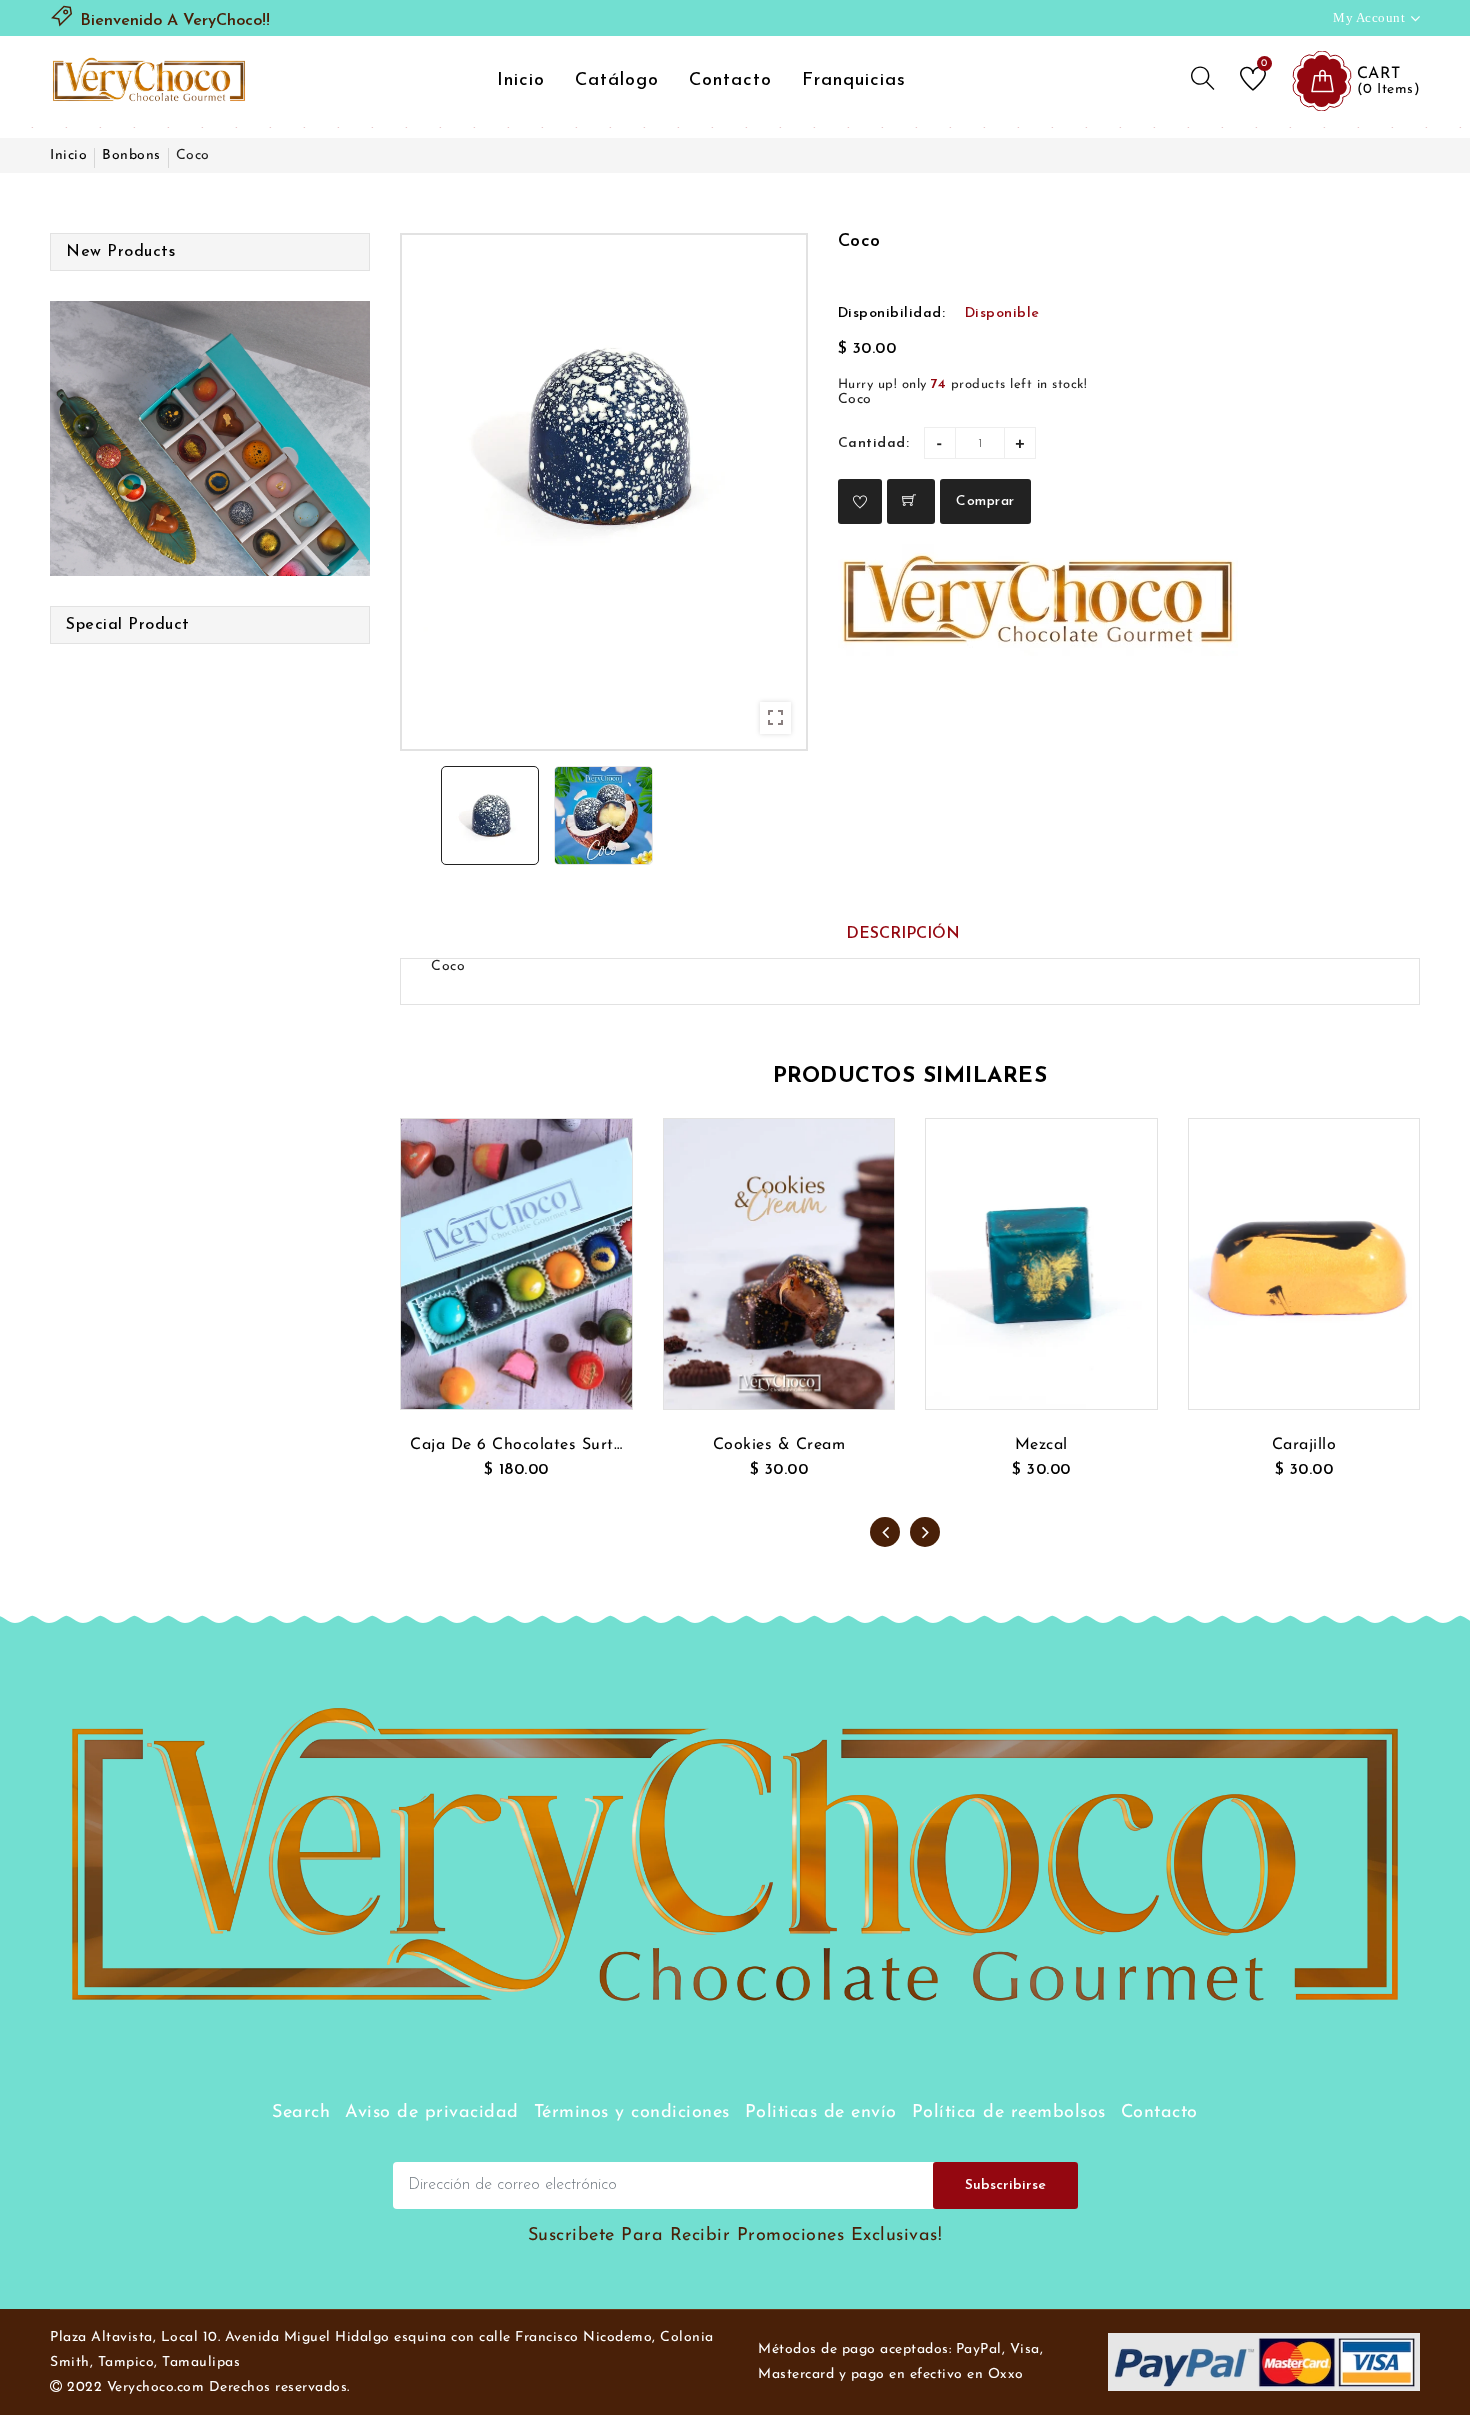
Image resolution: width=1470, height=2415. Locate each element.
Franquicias (854, 81)
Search (301, 2113)
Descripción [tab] (903, 934)
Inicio (521, 81)
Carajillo (1304, 1445)
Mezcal (1041, 1445)
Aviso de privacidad (432, 2113)
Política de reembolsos (1009, 2113)
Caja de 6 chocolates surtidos (516, 1445)
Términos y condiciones (632, 2113)
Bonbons (131, 155)
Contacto (730, 81)
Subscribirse (1005, 2185)
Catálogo (617, 81)
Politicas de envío (821, 2113)
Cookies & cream (779, 1445)
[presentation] (885, 1532)
